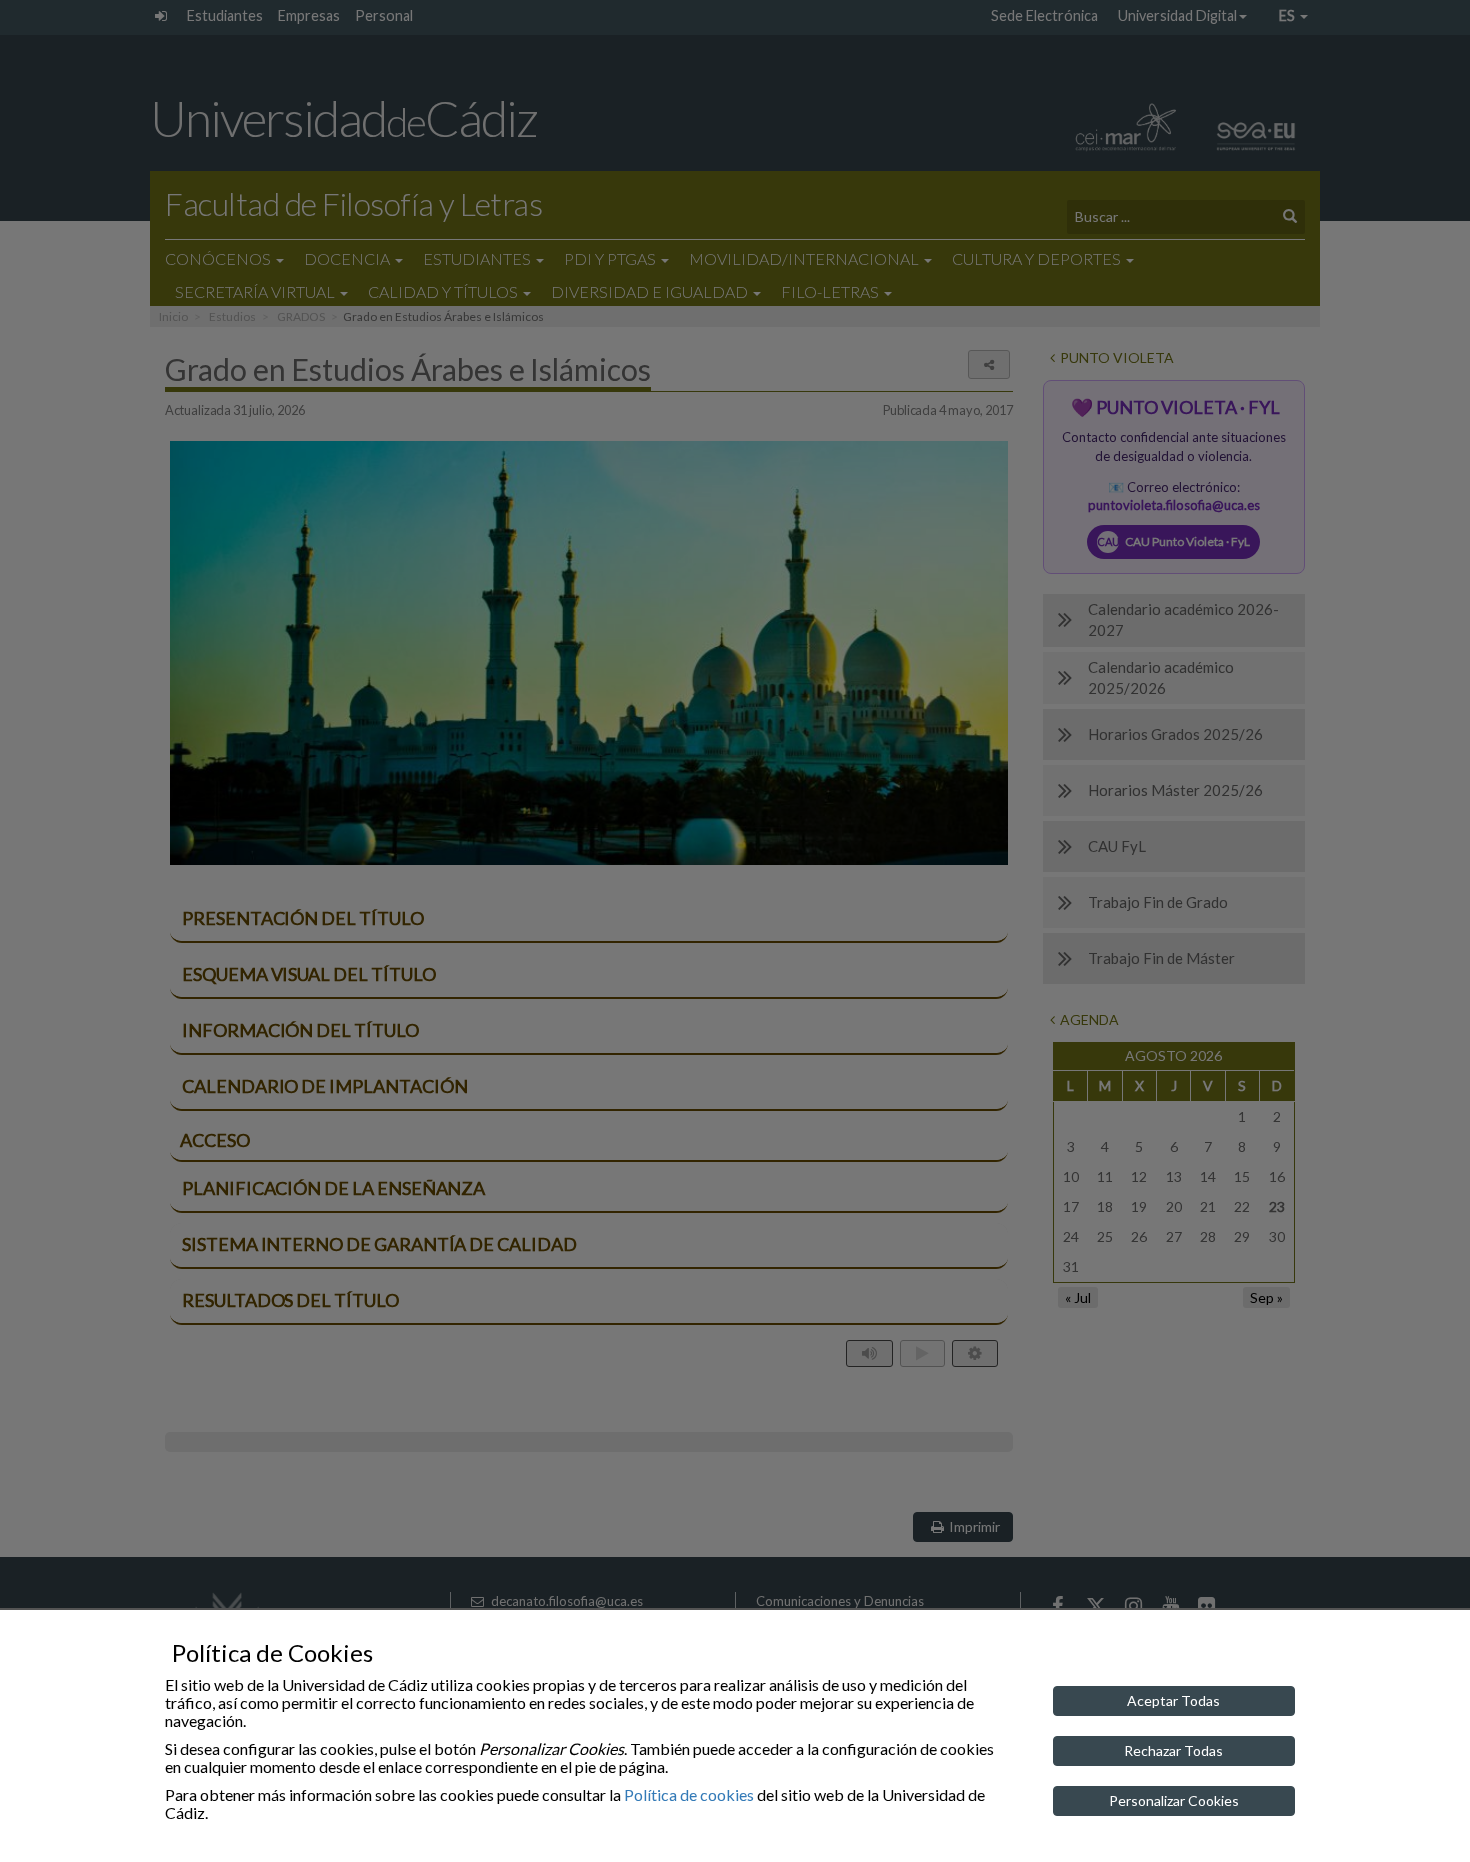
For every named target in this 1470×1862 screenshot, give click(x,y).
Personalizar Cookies (1174, 1800)
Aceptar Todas (1173, 1700)
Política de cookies (689, 1794)
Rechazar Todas (1173, 1750)
